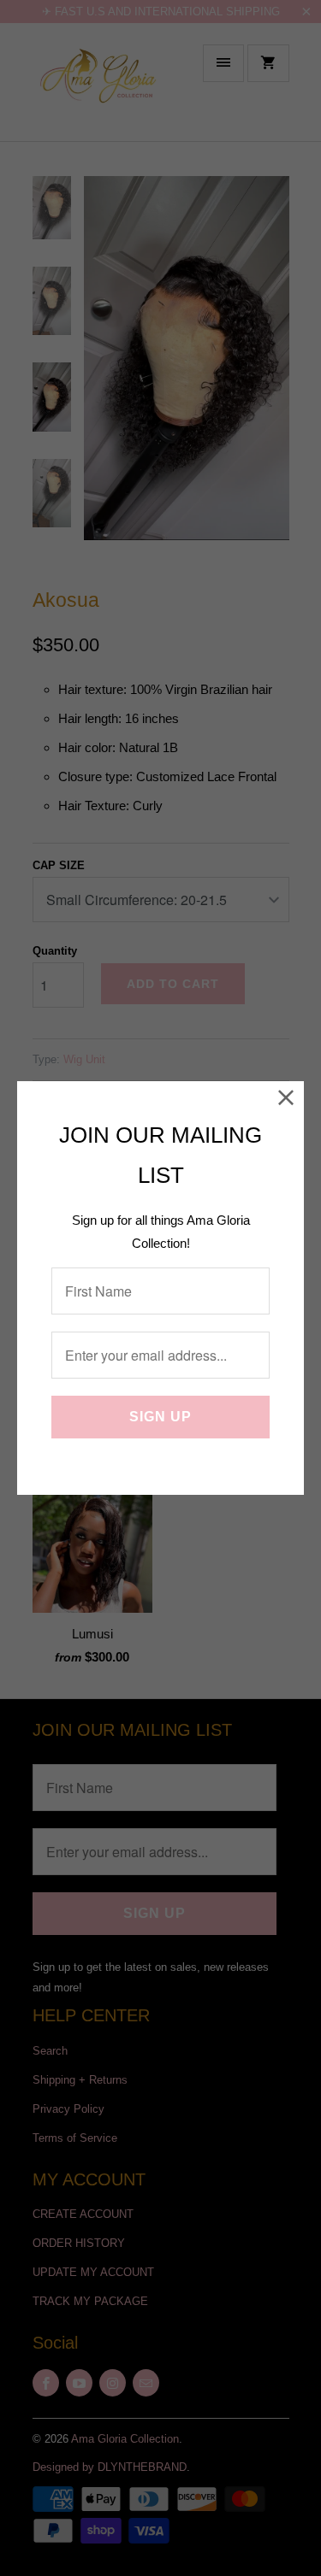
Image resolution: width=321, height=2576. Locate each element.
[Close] (286, 1099)
